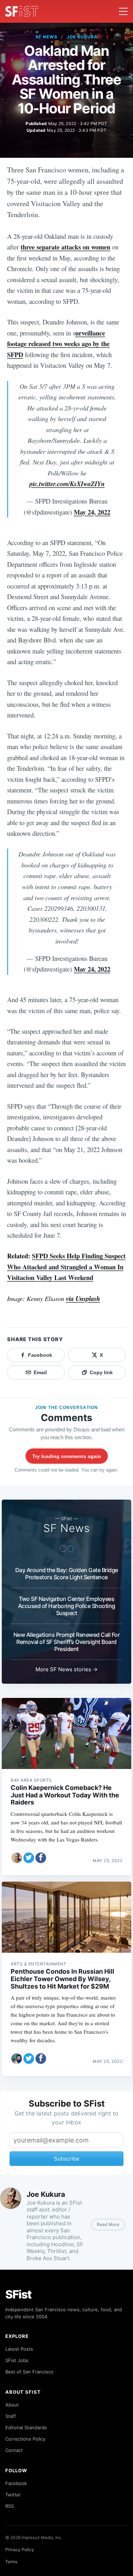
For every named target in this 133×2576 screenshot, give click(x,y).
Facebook (16, 2483)
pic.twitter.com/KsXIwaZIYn (67, 484)
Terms (11, 2562)
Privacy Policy (20, 2550)
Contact (14, 2450)
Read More (108, 2224)
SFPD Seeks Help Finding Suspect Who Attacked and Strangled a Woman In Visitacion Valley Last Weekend (66, 1267)
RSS (10, 2506)
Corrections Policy (25, 2439)
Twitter (13, 2495)
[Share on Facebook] (41, 1858)
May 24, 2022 (92, 512)
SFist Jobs (17, 2360)
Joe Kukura (82, 37)
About (12, 2405)
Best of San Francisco (29, 2372)
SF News (46, 37)
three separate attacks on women (65, 247)
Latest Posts (19, 2349)
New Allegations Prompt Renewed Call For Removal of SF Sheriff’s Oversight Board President (67, 1642)
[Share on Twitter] (29, 1858)
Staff (11, 2416)
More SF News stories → (66, 1669)
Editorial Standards (26, 2427)
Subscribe (67, 2159)
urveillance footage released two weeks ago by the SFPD (58, 344)
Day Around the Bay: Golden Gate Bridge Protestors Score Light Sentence (67, 1574)
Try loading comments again (67, 1456)
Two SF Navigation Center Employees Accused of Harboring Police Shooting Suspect (67, 1606)
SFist (18, 2294)
